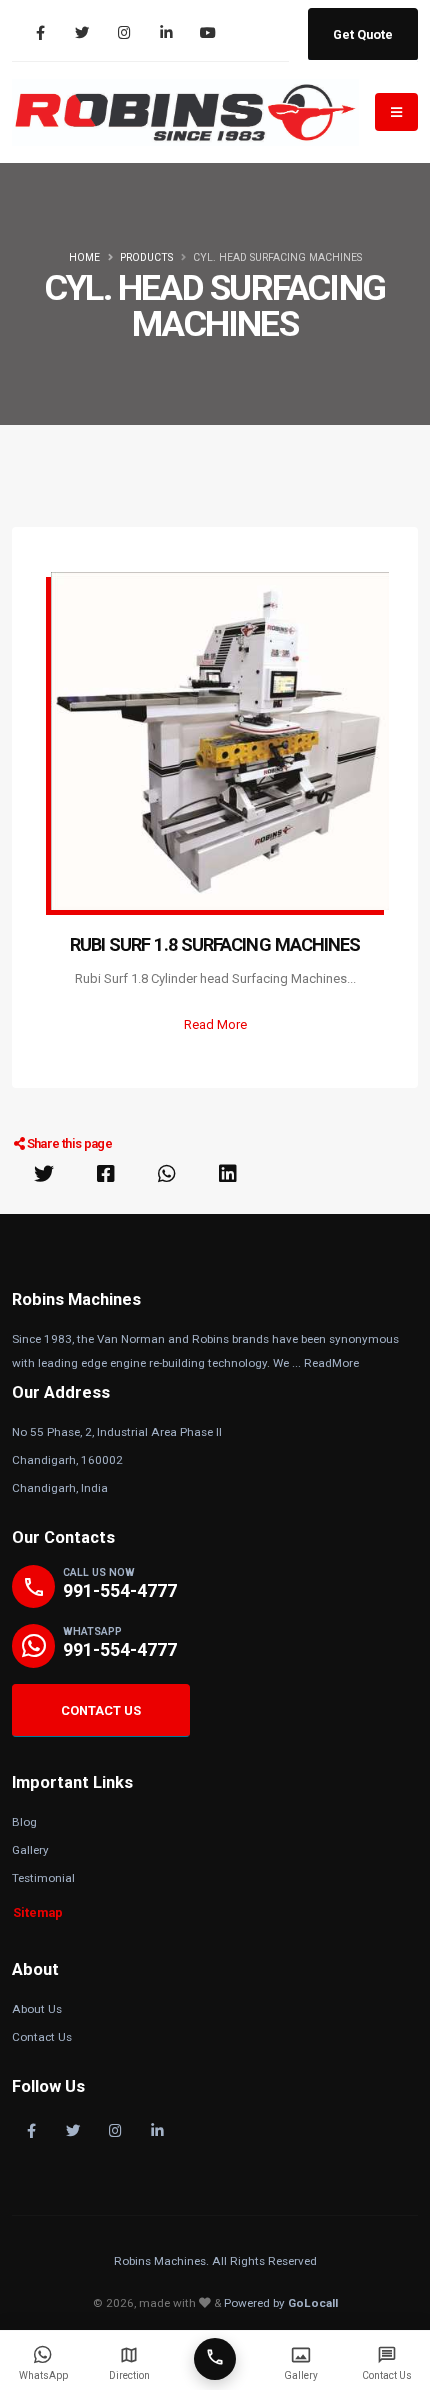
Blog (24, 1822)
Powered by (281, 2303)
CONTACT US (101, 1710)
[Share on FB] (106, 1174)
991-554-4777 (120, 1591)
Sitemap (38, 1912)
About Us (37, 2009)
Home (84, 257)
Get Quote (363, 34)
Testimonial (43, 1878)
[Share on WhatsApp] (167, 1174)
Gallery (30, 1850)
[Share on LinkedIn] (228, 1174)
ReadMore (331, 1363)
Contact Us (42, 2037)
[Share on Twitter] (44, 1174)
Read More (215, 1024)
